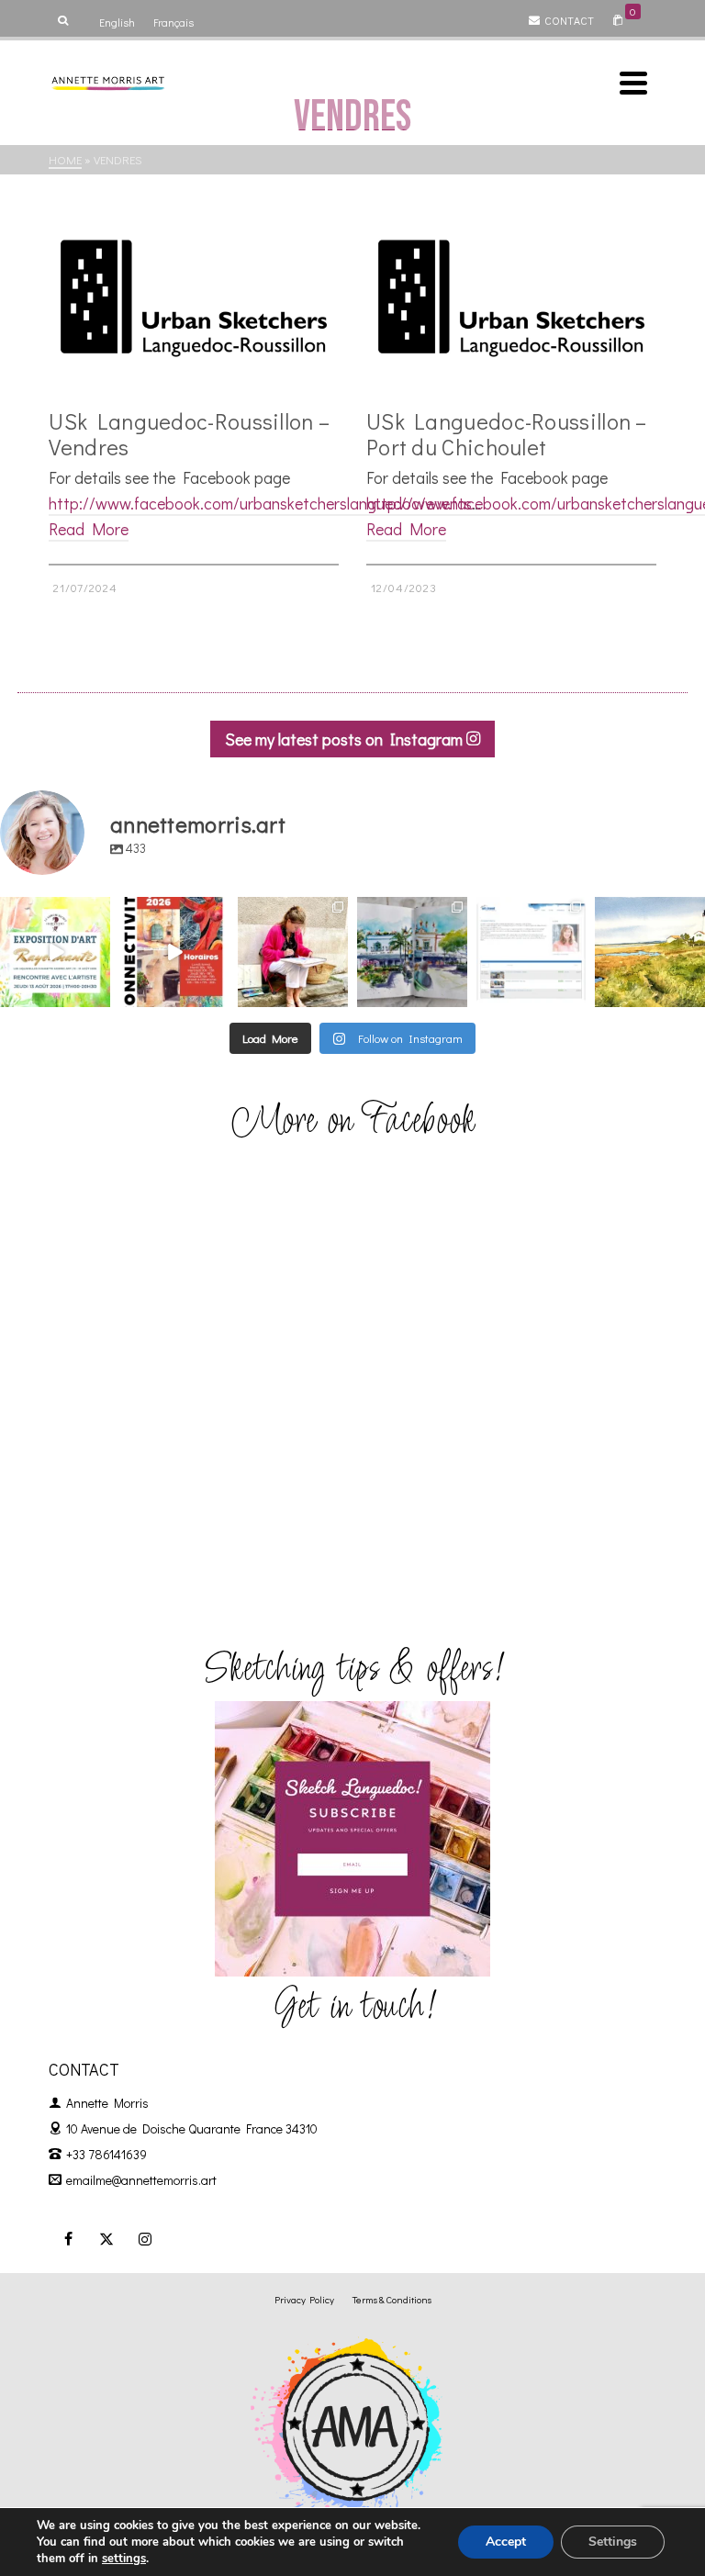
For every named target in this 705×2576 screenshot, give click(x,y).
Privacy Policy (304, 2299)
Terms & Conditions (392, 2299)
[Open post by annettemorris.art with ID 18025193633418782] (650, 952)
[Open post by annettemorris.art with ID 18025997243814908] (293, 952)
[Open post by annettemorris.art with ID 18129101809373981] (412, 952)
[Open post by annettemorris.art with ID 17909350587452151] (55, 952)
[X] (106, 2238)
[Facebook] (68, 2238)
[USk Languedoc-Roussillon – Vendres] (194, 298)
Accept (506, 2542)
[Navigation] (633, 83)
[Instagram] (145, 2238)
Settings (613, 2542)
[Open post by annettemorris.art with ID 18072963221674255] (174, 952)
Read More (89, 529)
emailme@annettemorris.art (141, 2180)
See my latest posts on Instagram (346, 739)
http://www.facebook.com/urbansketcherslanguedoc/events (260, 503)
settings (124, 2559)
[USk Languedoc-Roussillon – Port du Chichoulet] (511, 298)
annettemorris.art (54, 912)
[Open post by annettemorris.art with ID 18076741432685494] (532, 952)
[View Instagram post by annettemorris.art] (99, 997)
